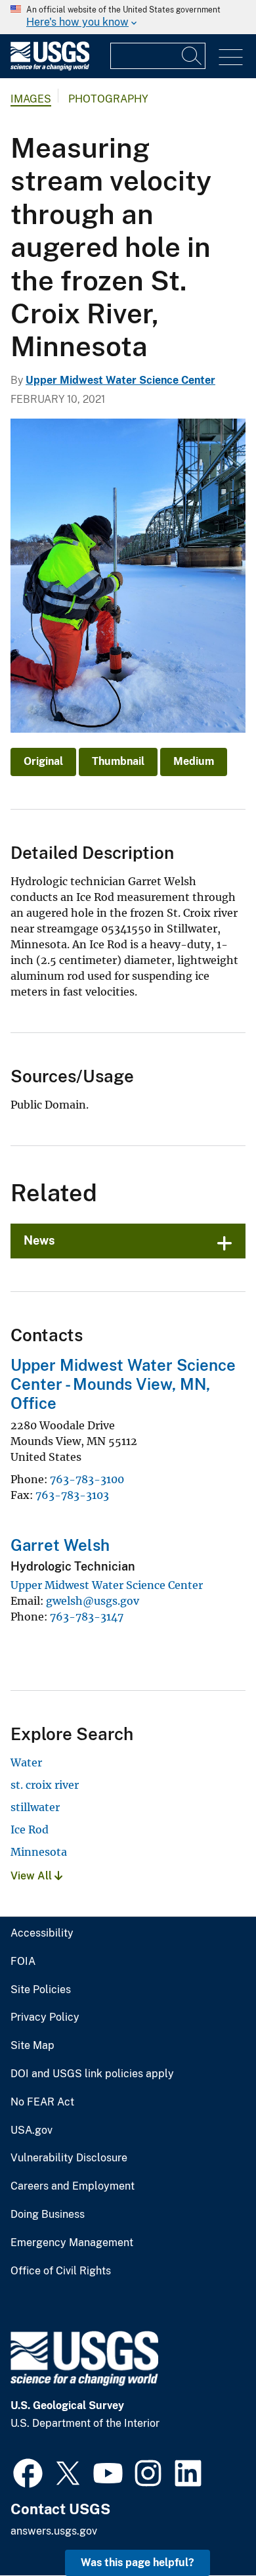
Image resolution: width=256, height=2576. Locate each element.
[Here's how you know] (128, 17)
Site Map (32, 2046)
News (39, 1240)
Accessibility (42, 1933)
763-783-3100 (87, 1479)
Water (26, 1762)
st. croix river (45, 1785)
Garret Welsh (60, 1545)
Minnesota (39, 1852)
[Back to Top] (208, 2528)
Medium (194, 761)
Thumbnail (118, 761)
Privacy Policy (45, 2017)
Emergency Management (72, 2243)
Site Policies (41, 1990)
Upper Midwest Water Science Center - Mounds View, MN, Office (123, 1384)
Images (31, 99)
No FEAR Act (42, 2102)
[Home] (50, 67)
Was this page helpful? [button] (138, 2563)
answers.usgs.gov (54, 2531)
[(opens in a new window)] (28, 2472)
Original (43, 761)
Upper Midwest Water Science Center (120, 380)
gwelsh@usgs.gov (93, 1601)
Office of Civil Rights (61, 2271)
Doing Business (48, 2215)
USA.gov (32, 2130)
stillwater (35, 1807)
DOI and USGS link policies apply (92, 2074)
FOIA (23, 1962)
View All (32, 1876)
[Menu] (231, 57)
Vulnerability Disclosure (69, 2158)
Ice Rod (30, 1829)
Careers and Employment (73, 2186)
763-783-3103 (72, 1495)
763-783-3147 (87, 1617)
